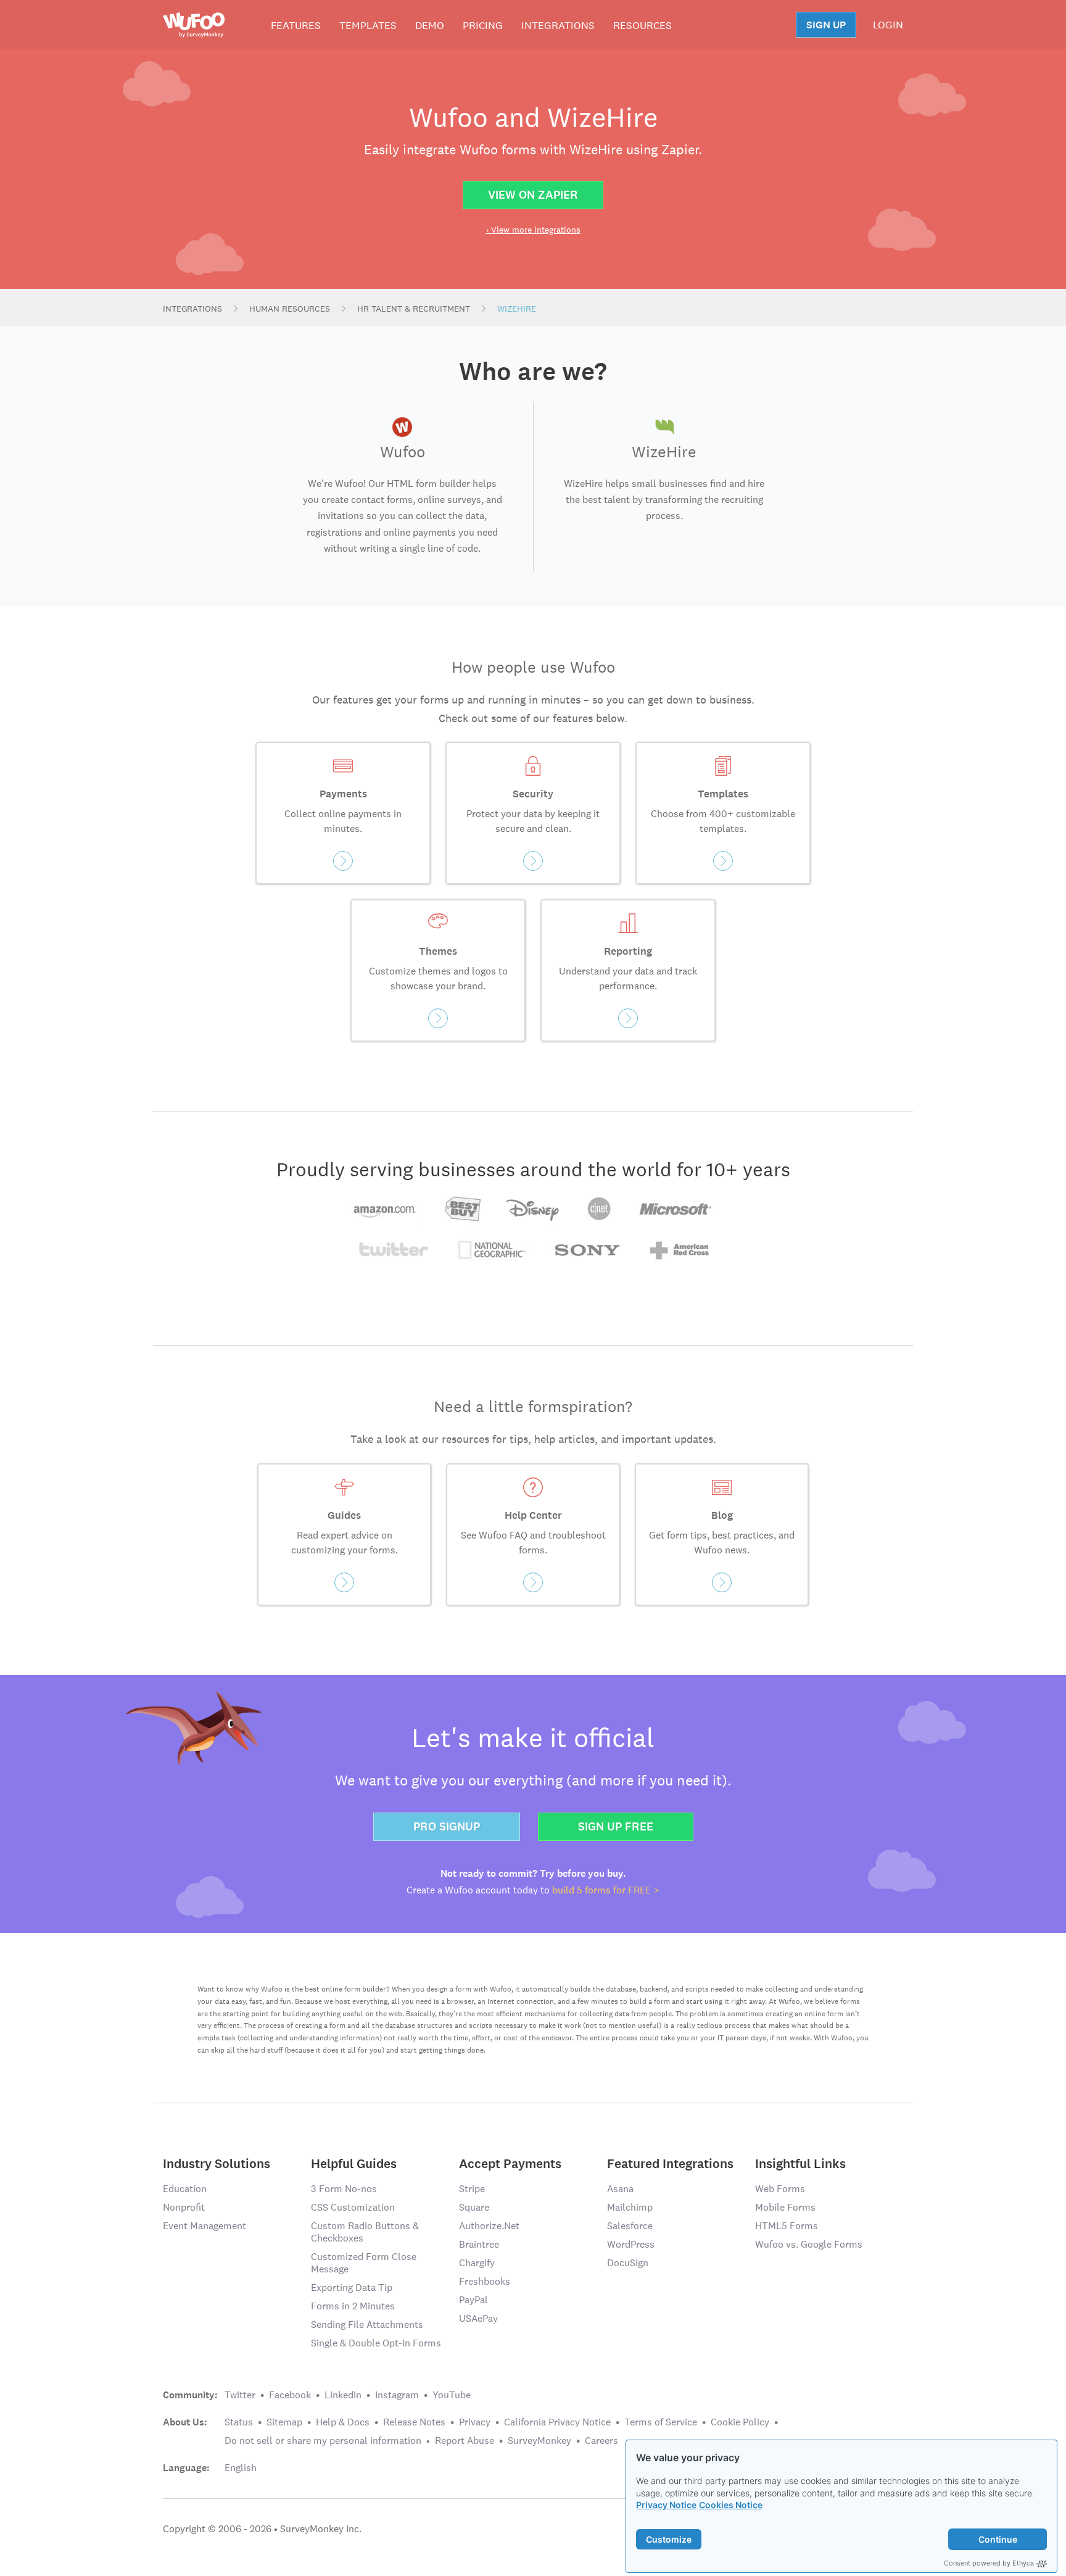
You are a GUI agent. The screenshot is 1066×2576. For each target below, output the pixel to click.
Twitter (240, 2395)
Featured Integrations (670, 2163)
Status (239, 2422)
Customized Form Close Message (364, 2263)
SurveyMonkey (539, 2441)
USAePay (478, 2318)
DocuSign (628, 2263)
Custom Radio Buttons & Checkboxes (365, 2232)
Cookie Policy (740, 2422)
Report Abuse (465, 2441)
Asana (620, 2189)
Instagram (397, 2395)
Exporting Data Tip (352, 2287)
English (241, 2468)
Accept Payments (510, 2163)
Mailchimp (630, 2207)
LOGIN (888, 25)
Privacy (475, 2422)
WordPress (631, 2244)
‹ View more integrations (533, 230)
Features (296, 25)
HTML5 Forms (787, 2226)
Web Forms (780, 2189)
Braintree (479, 2244)
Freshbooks (485, 2281)
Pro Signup (447, 1826)
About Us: (185, 2422)
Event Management (205, 2226)
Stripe (472, 2189)
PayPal (473, 2300)
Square (474, 2207)
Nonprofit (184, 2207)
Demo (430, 25)
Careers (601, 2441)
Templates (368, 25)
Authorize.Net (489, 2226)
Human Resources (290, 309)
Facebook (290, 2395)
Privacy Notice (666, 2505)
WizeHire (517, 309)
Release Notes (414, 2422)
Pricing (483, 25)
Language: (186, 2468)
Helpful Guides (354, 2163)
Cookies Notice (731, 2505)
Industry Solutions (217, 2163)
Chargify (477, 2263)
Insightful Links (800, 2163)
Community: (190, 2395)
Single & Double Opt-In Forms (376, 2343)
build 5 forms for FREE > (606, 1890)
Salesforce (630, 2226)
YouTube (452, 2395)
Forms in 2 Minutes (353, 2306)
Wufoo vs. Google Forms (809, 2244)
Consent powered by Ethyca (989, 2563)
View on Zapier (533, 195)
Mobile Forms (785, 2207)
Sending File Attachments (367, 2325)
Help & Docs (343, 2422)
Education (185, 2189)
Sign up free (616, 1826)
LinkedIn (343, 2395)
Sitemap (284, 2422)
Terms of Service (661, 2422)
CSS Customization (353, 2207)
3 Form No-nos (344, 2189)
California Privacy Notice (557, 2422)
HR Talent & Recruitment (414, 309)
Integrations (558, 25)
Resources (642, 25)
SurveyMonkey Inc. (321, 2529)
